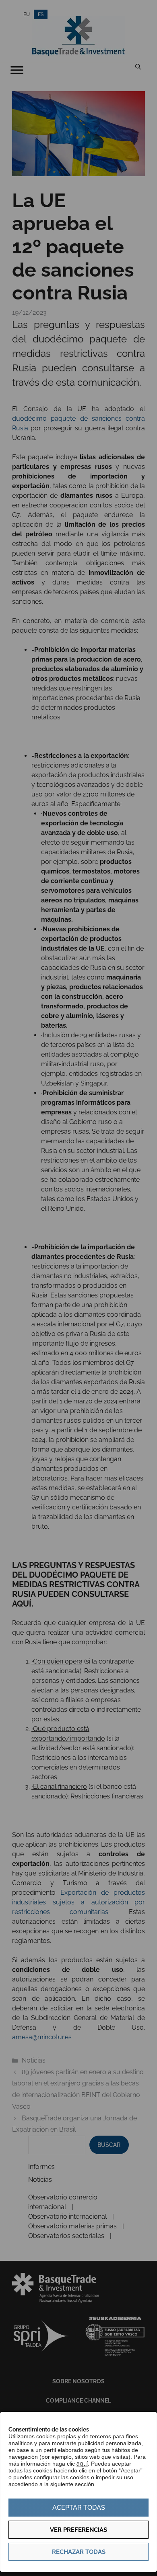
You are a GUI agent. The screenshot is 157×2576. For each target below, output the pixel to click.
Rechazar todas (79, 2552)
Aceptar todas (79, 2508)
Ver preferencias (78, 2530)
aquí (82, 2464)
